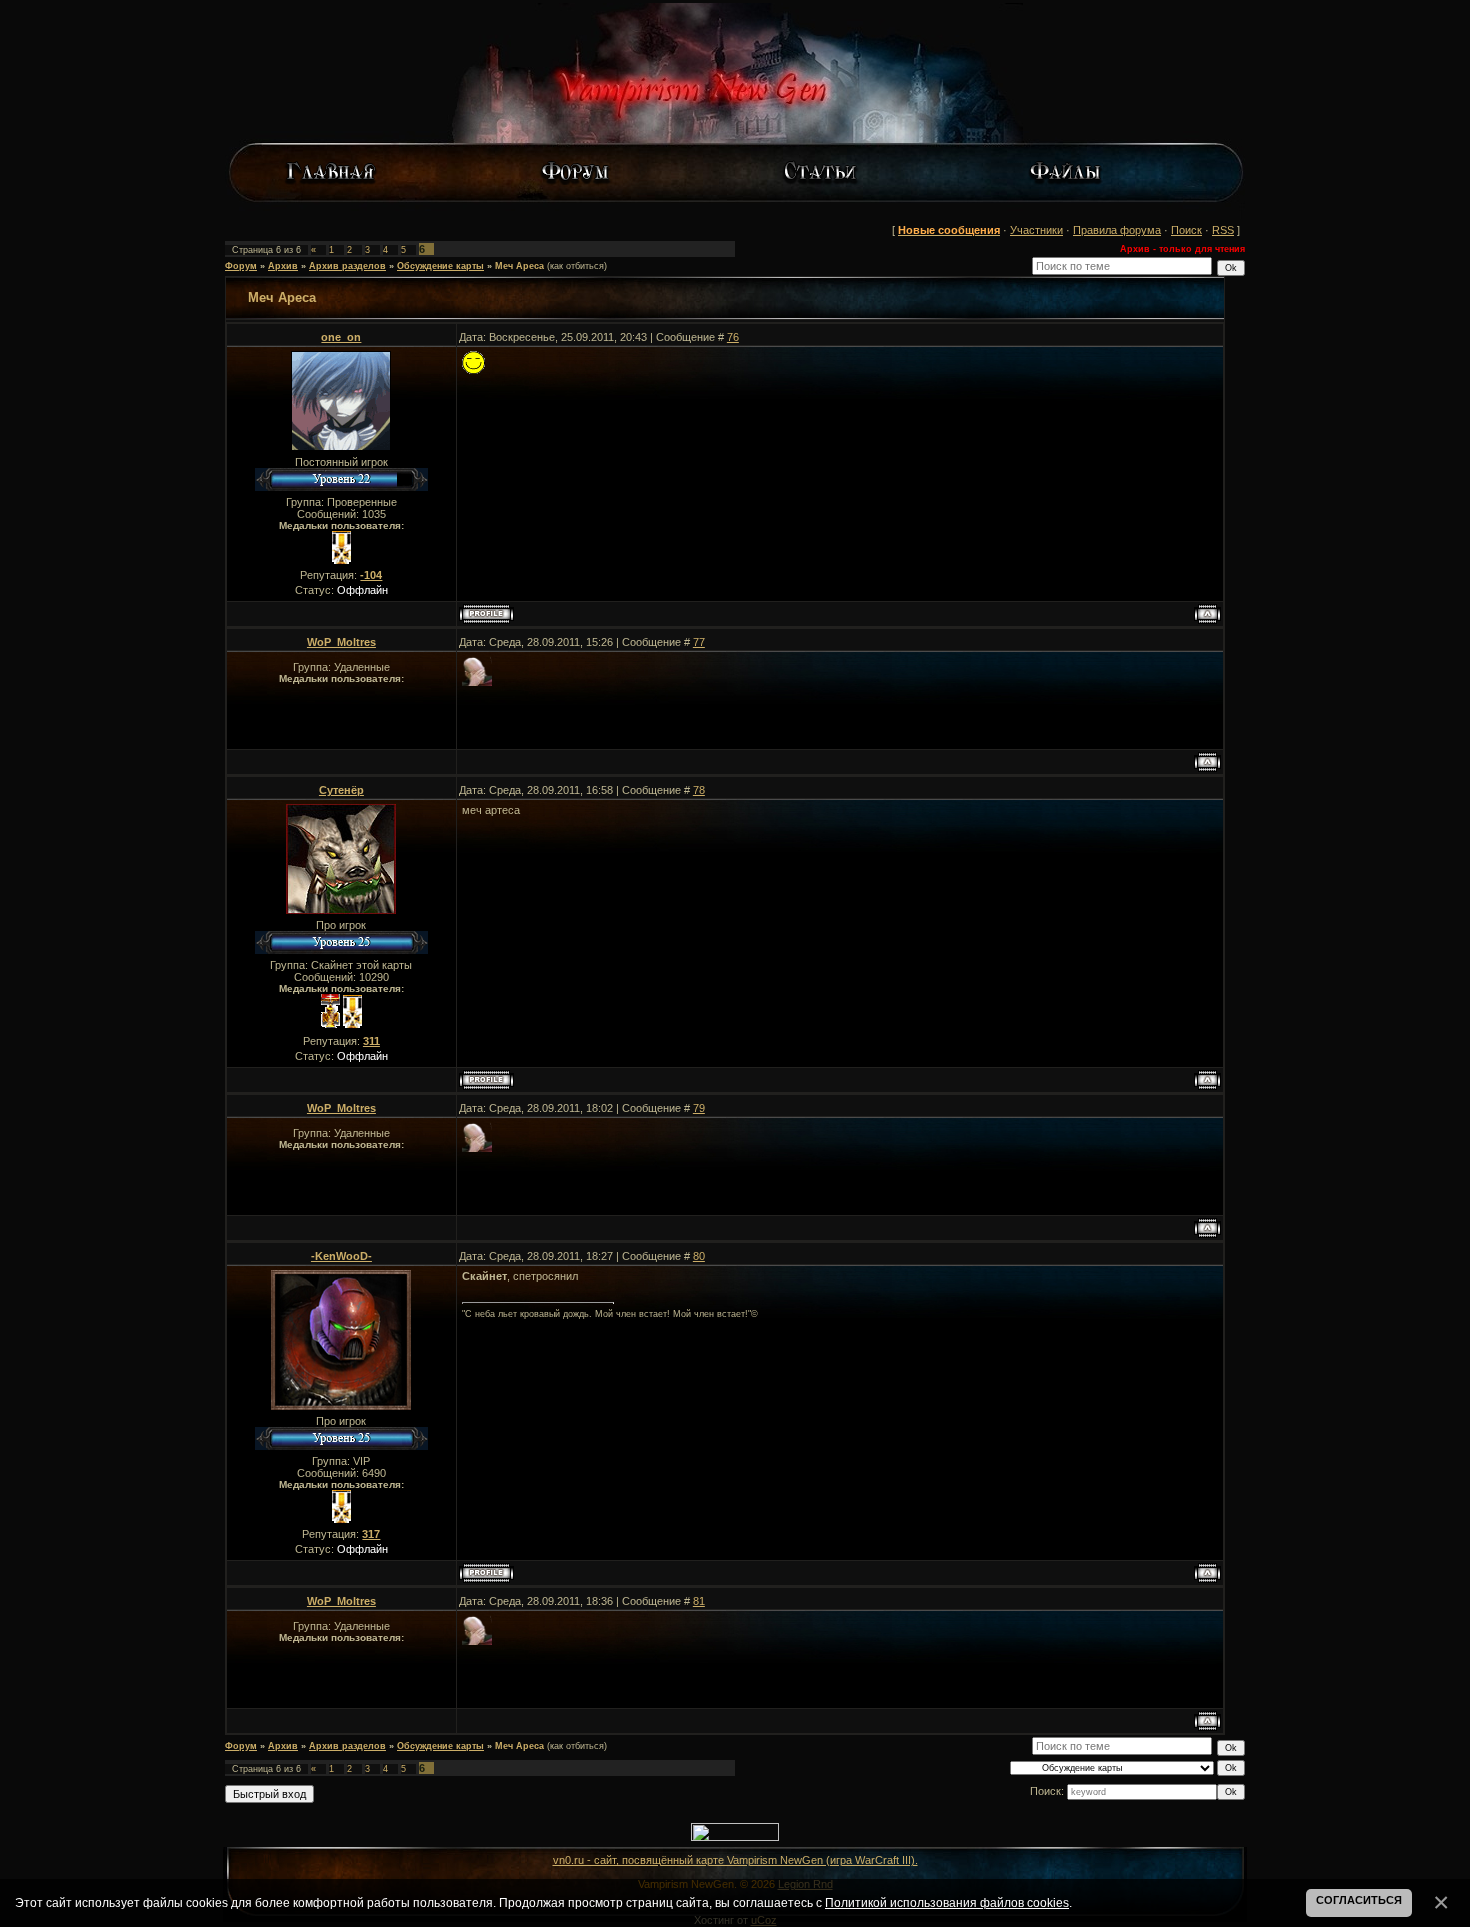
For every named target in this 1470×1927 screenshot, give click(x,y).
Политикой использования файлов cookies (947, 1902)
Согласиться (1359, 1900)
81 (699, 1601)
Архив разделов (347, 266)
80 (699, 1256)
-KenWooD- (341, 1256)
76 (733, 337)
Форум (241, 266)
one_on (341, 337)
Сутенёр (341, 790)
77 (699, 642)
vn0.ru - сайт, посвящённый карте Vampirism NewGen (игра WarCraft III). (735, 1860)
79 (699, 1108)
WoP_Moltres (341, 642)
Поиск (1186, 230)
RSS (1223, 230)
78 (699, 790)
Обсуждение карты (440, 266)
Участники (1036, 230)
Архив (283, 266)
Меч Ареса (519, 266)
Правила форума (1117, 230)
